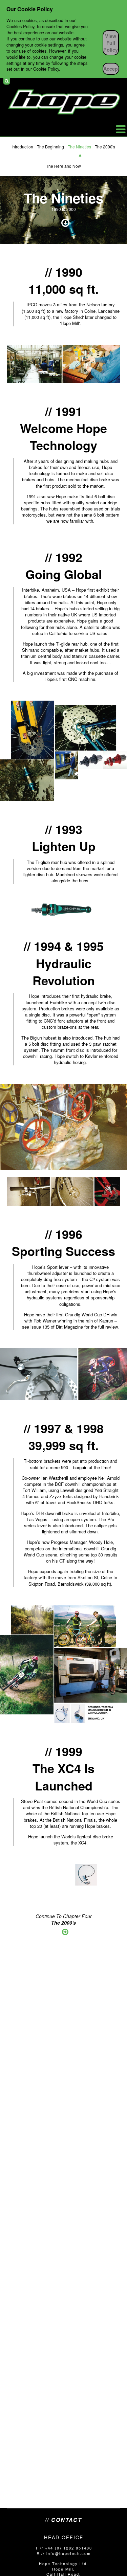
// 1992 (64, 557)
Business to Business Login (118, 81)
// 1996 (64, 1234)
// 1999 (64, 1751)
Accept (111, 69)
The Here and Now (63, 166)
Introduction (22, 147)
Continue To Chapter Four (64, 1920)
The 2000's (105, 147)
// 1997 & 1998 (64, 1428)
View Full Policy (111, 43)
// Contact (63, 2520)
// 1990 (64, 272)
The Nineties (79, 147)
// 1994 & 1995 (64, 946)
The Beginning (50, 147)
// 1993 (64, 829)
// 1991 (64, 411)
